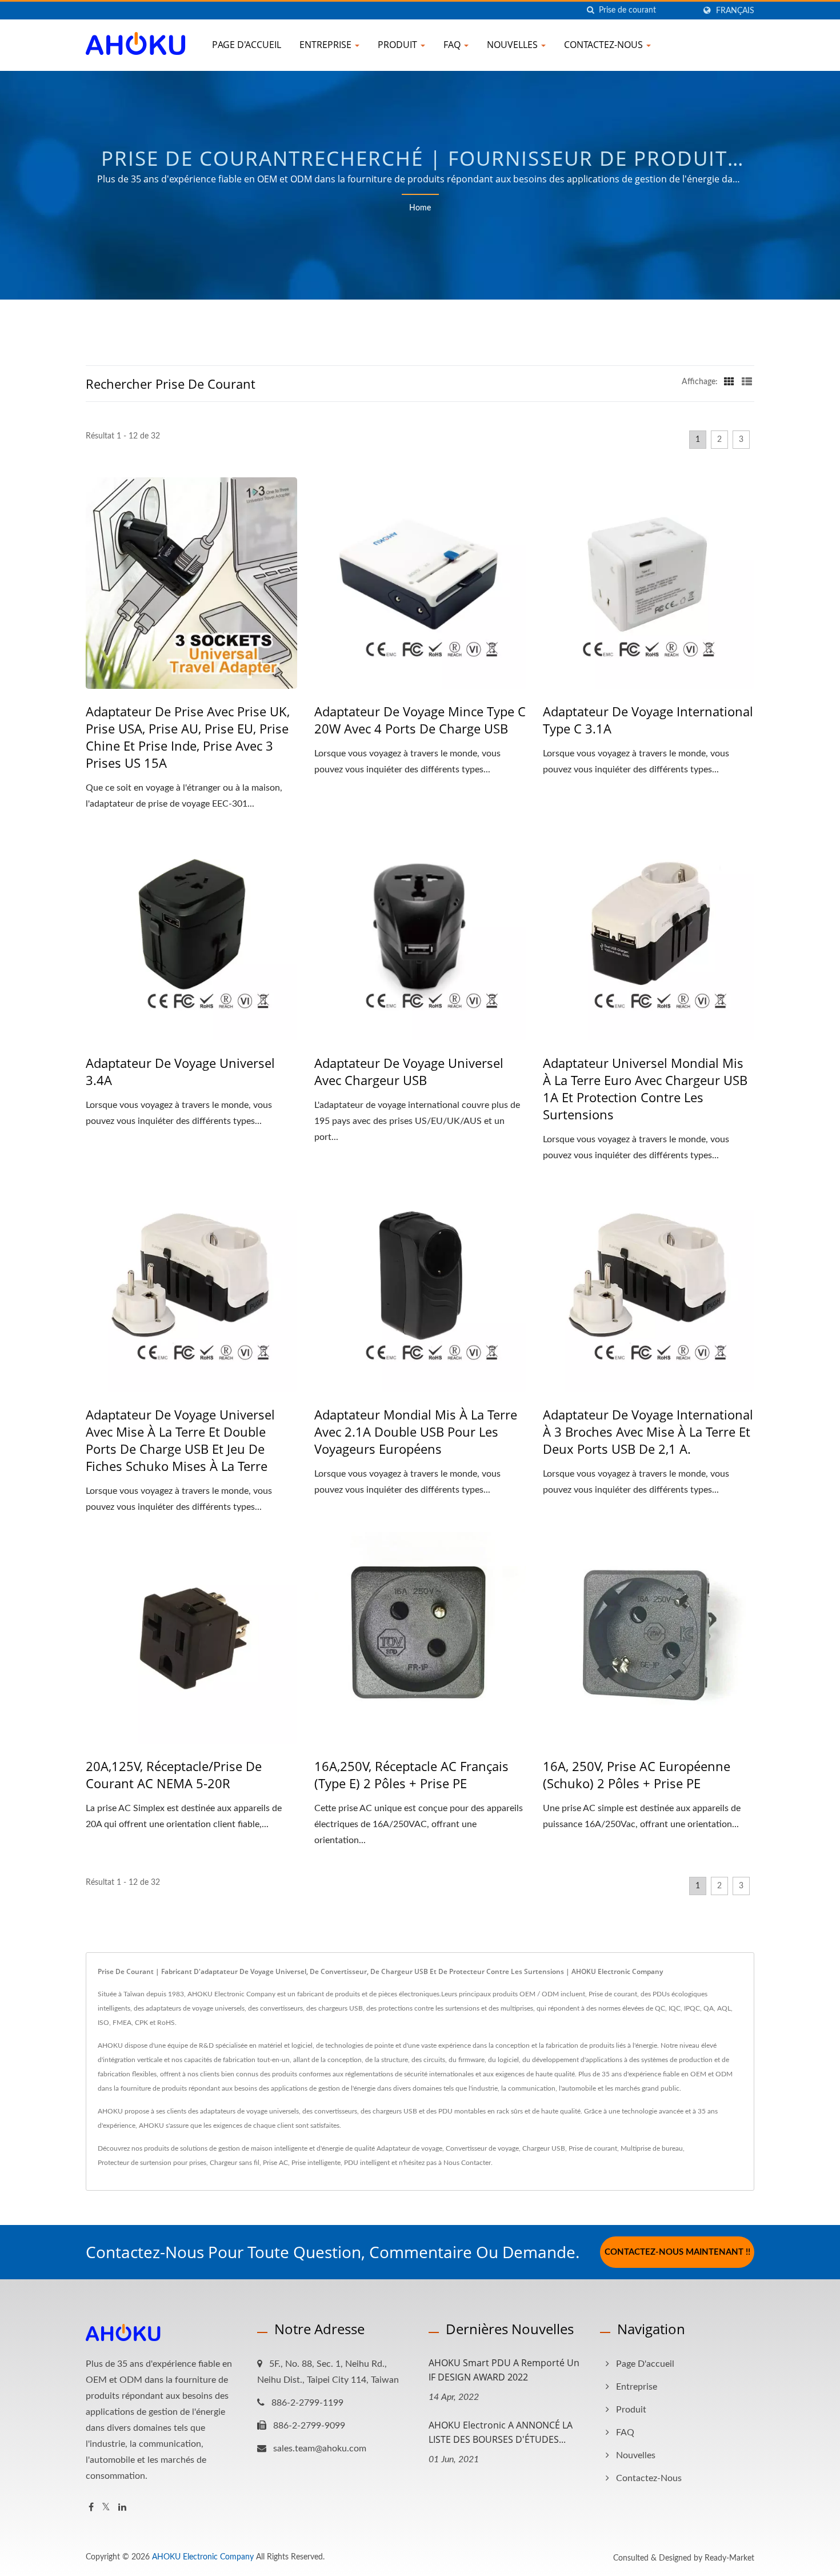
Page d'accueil (247, 45)
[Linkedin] (122, 2508)
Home (420, 208)
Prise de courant (593, 2148)
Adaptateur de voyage (409, 2148)
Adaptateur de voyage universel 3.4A (180, 1071)
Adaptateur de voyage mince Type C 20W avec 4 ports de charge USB (420, 720)
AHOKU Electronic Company (203, 2557)
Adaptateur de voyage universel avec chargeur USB (409, 1071)
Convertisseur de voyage (482, 2148)
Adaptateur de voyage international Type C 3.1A (648, 720)
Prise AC (275, 2163)
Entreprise (327, 45)
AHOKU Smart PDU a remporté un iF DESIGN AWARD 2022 (504, 2370)
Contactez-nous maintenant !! (677, 2252)
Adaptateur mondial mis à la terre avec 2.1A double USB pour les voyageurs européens (416, 1431)
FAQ (453, 45)
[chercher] (590, 11)
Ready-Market (729, 2558)
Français (735, 11)
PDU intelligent (367, 2163)
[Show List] (747, 382)
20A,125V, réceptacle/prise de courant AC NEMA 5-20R (174, 1775)
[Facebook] (91, 2508)
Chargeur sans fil (235, 2163)
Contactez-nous (605, 45)
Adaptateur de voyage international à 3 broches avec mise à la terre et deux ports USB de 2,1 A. (648, 1431)
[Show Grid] (729, 382)
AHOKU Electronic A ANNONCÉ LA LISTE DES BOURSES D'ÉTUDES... (501, 2432)
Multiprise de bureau (652, 2148)
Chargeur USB (544, 2148)
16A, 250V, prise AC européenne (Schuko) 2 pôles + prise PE (637, 1775)
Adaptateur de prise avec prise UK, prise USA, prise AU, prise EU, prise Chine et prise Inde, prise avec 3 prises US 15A (188, 737)
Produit (399, 45)
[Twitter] (106, 2508)
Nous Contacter (467, 2163)
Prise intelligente (316, 2163)
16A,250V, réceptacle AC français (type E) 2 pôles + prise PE (411, 1775)
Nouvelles (513, 45)
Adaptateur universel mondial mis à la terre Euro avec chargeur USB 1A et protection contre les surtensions (645, 1088)
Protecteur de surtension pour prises (152, 2163)
